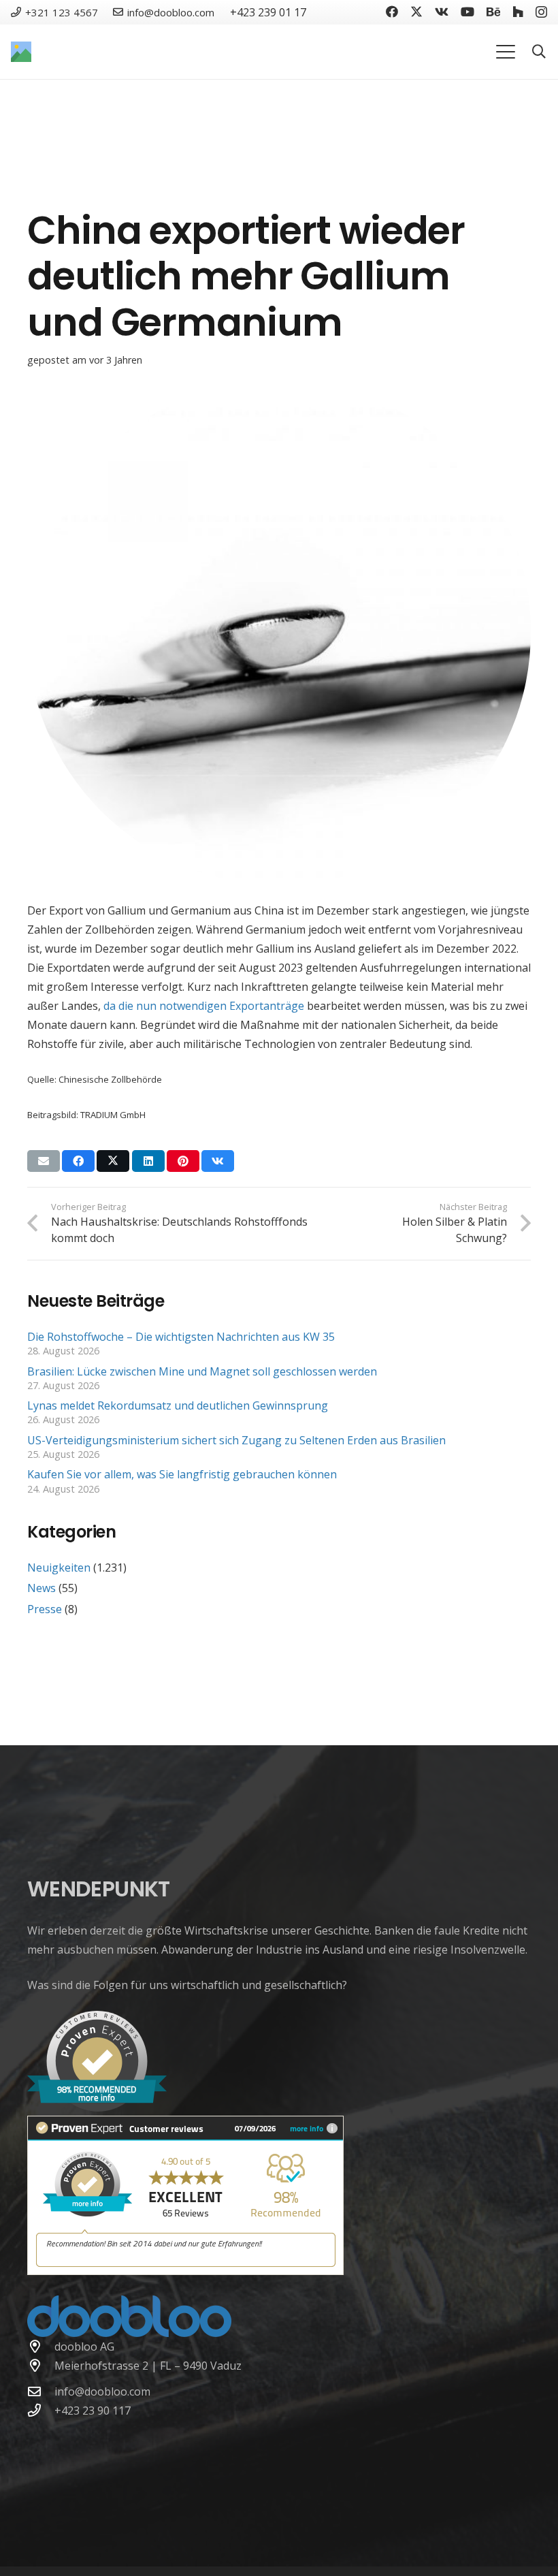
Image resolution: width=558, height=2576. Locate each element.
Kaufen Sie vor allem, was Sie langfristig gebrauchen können (182, 1474)
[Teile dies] (78, 1161)
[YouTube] (467, 12)
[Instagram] (541, 12)
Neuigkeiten (59, 1568)
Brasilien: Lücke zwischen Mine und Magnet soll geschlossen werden (202, 1371)
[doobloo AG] (41, 2346)
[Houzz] (518, 12)
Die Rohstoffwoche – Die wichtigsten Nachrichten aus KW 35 (181, 1337)
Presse (45, 1609)
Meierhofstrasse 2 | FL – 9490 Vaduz (148, 2366)
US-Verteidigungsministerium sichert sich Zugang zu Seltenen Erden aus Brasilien (236, 1440)
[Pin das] (183, 1161)
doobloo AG (84, 2347)
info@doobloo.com (102, 2391)
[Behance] (493, 12)
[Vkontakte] (442, 12)
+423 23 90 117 (93, 2411)
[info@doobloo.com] (41, 2391)
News (42, 1588)
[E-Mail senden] (44, 1161)
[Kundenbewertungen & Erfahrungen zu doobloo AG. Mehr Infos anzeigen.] (185, 2271)
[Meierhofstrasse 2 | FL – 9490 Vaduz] (41, 2365)
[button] (506, 52)
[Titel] (21, 52)
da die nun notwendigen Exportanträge (204, 1006)
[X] (416, 12)
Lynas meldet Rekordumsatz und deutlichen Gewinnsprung (179, 1405)
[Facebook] (392, 12)
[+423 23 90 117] (41, 2410)
